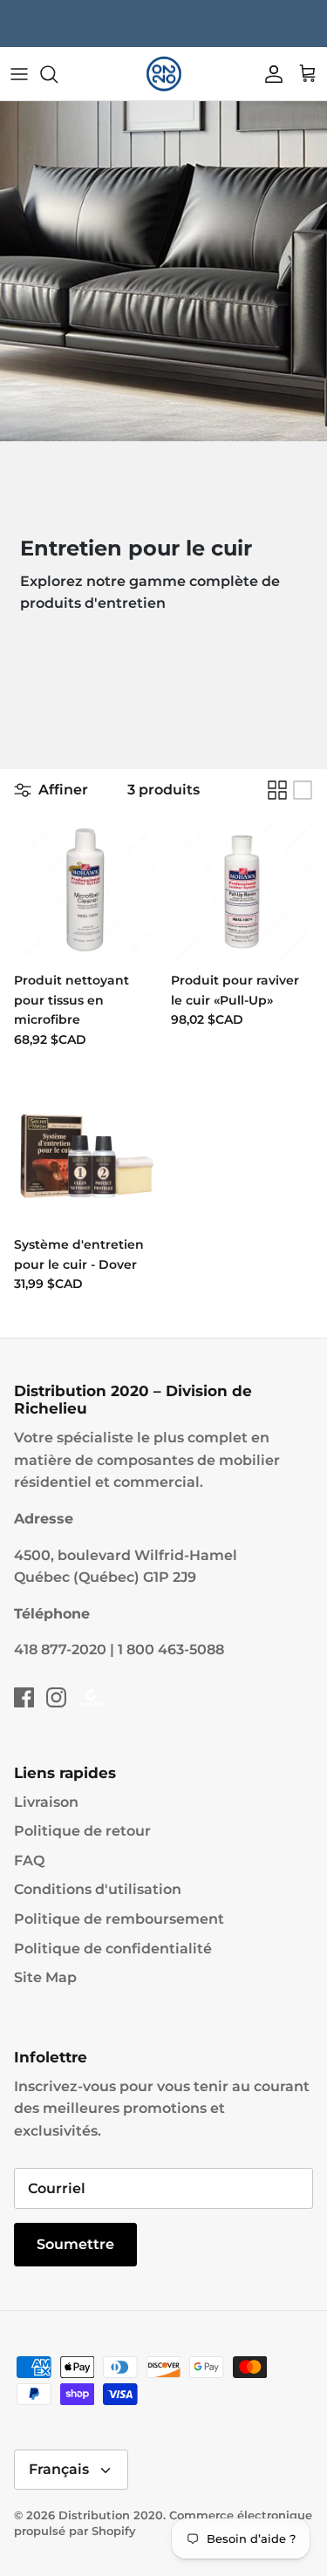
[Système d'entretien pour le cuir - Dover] (85, 1155)
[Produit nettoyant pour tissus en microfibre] (85, 891)
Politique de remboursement (119, 1919)
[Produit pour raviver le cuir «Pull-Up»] (242, 891)
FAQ (29, 1860)
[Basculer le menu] (19, 74)
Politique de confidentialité (113, 1949)
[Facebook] (24, 1697)
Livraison (46, 1802)
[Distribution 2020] (164, 74)
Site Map (45, 1977)
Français (59, 2469)
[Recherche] (58, 74)
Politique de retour (82, 1831)
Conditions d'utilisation (98, 1889)
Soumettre (75, 2244)
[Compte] (269, 74)
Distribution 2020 (111, 2515)
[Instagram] (56, 1697)
